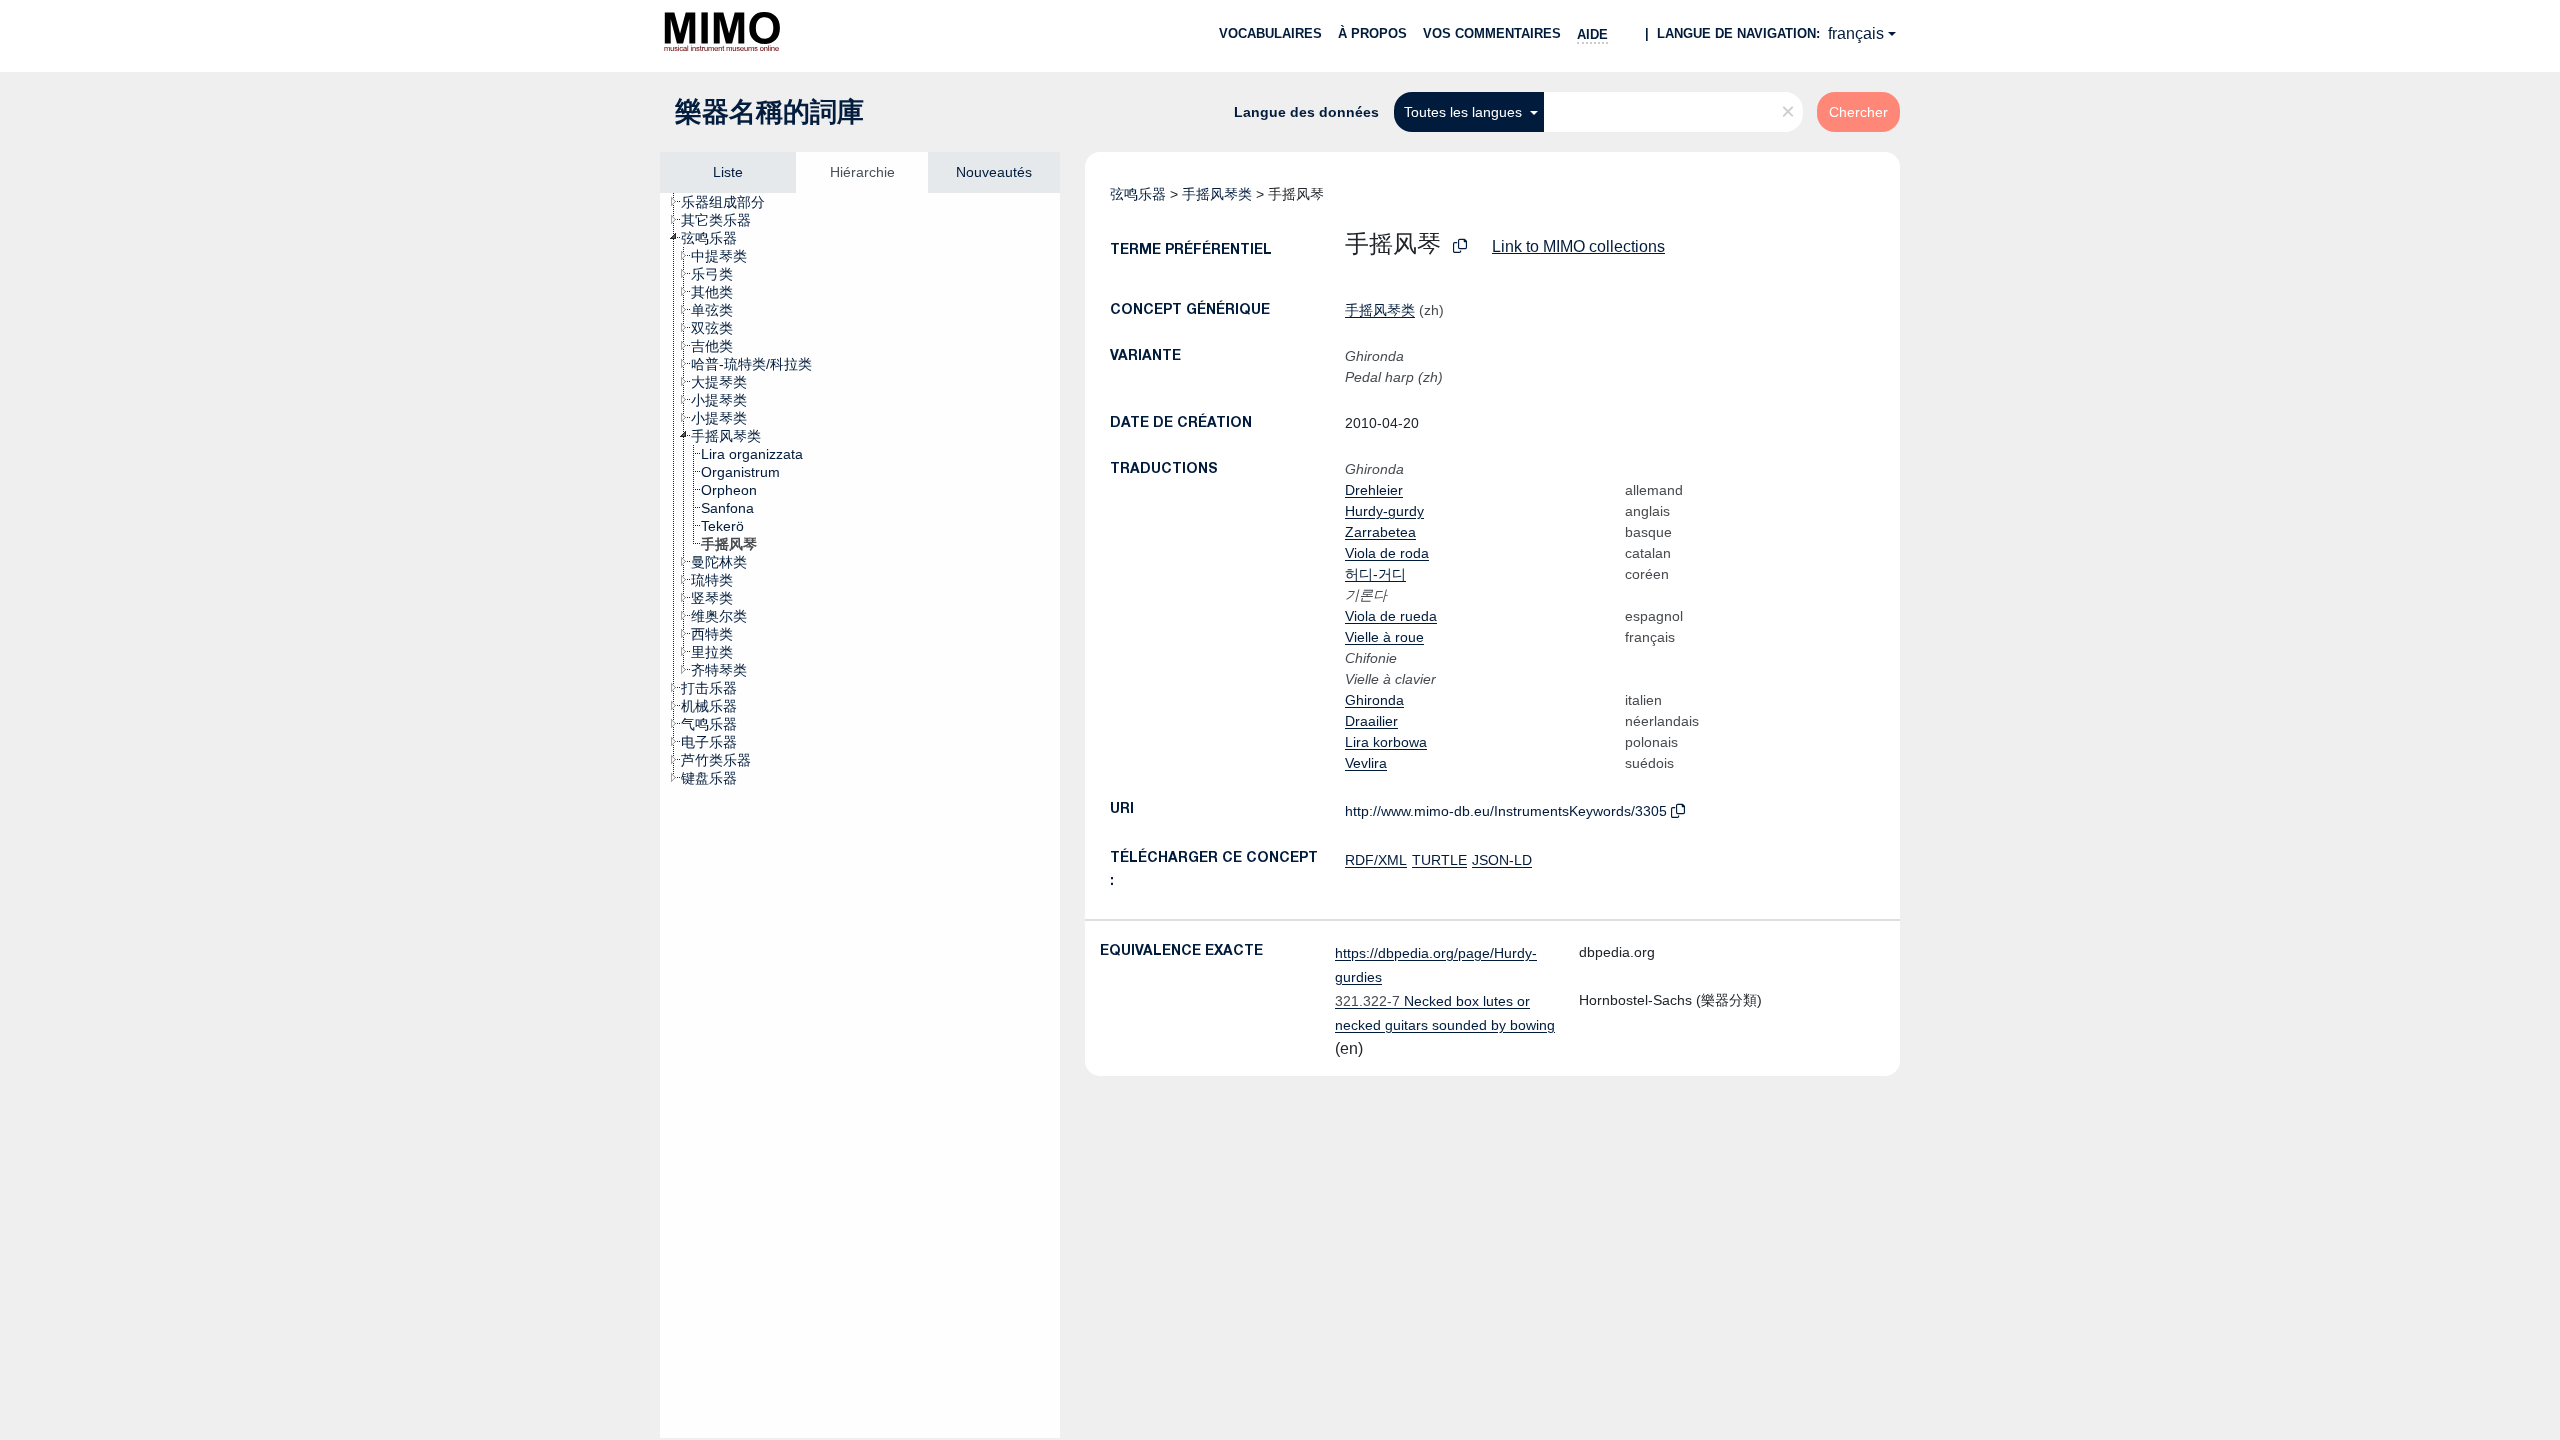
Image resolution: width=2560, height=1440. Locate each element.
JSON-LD (1502, 860)
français (1856, 33)
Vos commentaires (1492, 33)
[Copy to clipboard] (1460, 246)
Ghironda (1374, 700)
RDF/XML (1376, 860)
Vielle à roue (1384, 637)
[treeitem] (731, 202)
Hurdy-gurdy (1384, 511)
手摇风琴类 (1217, 194)
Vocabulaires (1270, 33)
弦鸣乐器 (1138, 194)
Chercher (1858, 112)
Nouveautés (994, 172)
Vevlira (1366, 763)
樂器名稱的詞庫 (769, 112)
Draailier (1371, 721)
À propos (1372, 33)
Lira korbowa (1386, 742)
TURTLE (1439, 860)
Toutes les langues (1465, 112)
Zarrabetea (1380, 532)
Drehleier (1374, 490)
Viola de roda (1387, 553)
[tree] (860, 815)
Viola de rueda (1391, 616)
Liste (728, 172)
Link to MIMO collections (1578, 246)
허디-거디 (1375, 574)
